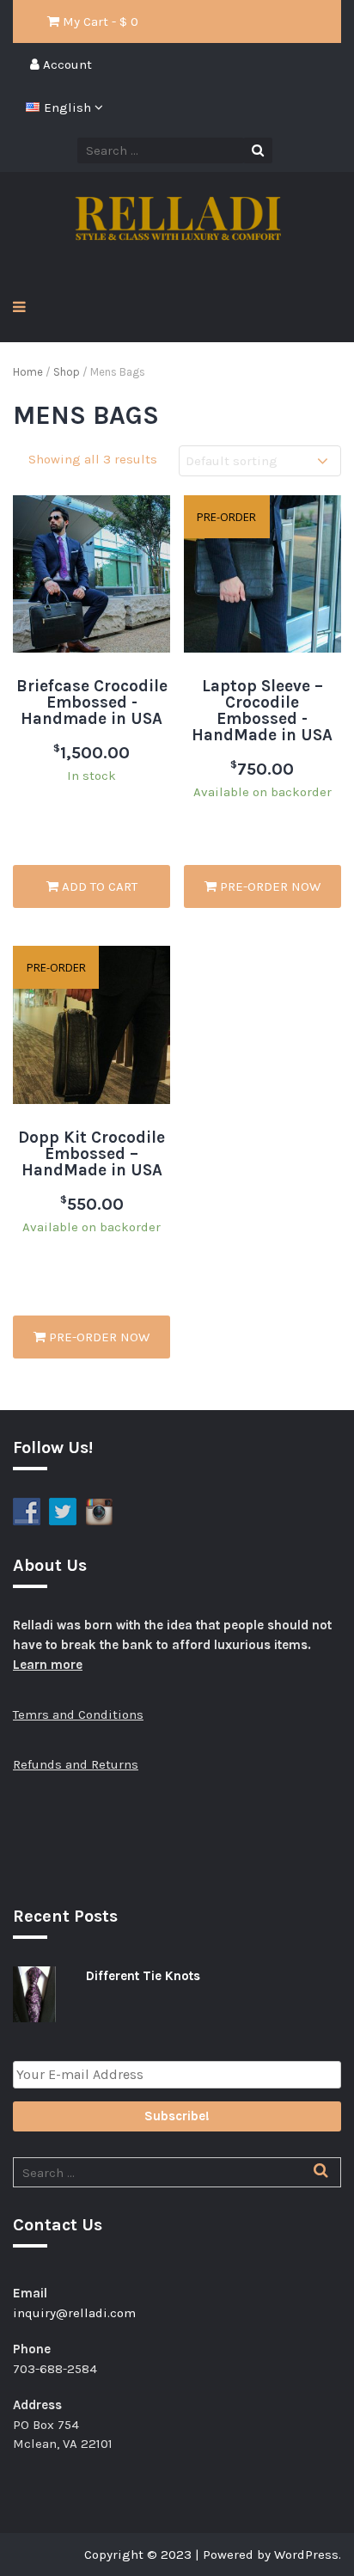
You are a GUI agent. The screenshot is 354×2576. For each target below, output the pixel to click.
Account (66, 64)
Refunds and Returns (76, 1764)
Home (28, 372)
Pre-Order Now (269, 886)
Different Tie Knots (143, 1976)
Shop (67, 372)
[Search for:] (177, 2173)
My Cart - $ (99, 21)
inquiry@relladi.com (74, 2313)
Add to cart (98, 886)
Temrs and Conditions (78, 1714)
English (69, 107)
